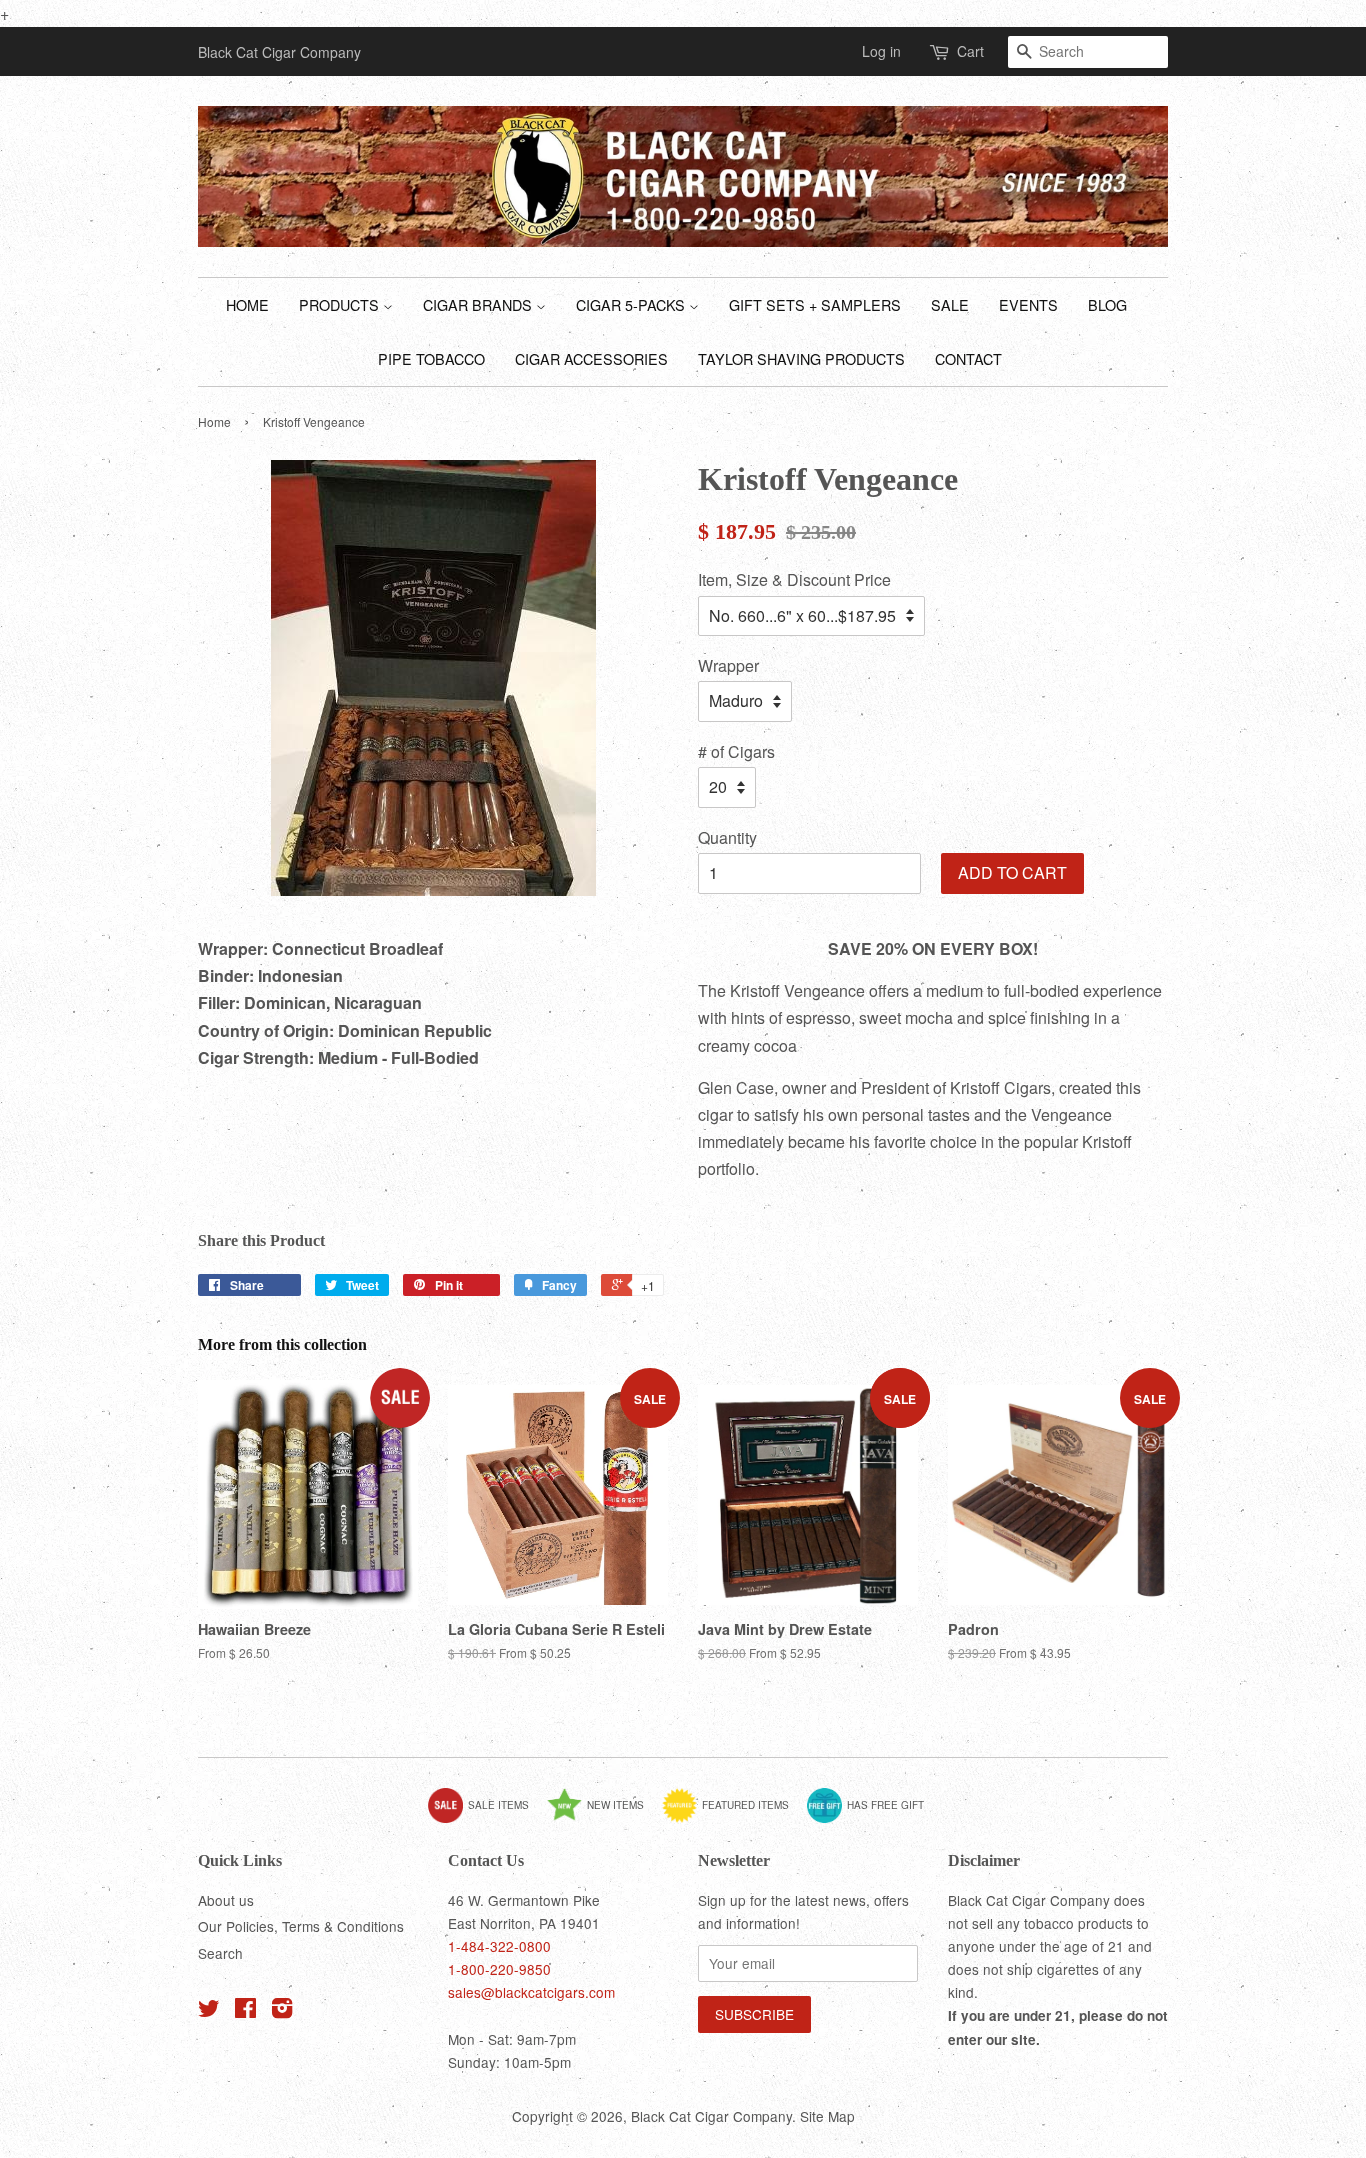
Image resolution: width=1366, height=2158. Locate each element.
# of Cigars (736, 751)
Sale (950, 304)
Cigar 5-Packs (632, 304)
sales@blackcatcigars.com (531, 1992)
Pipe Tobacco (431, 358)
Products (341, 304)
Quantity (727, 837)
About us (226, 1900)
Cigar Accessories (591, 358)
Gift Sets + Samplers (815, 304)
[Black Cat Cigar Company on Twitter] (209, 2011)
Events (1028, 304)
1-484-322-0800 (499, 1946)
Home (247, 304)
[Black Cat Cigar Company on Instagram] (282, 2011)
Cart (970, 51)
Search (220, 1953)
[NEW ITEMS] (603, 1819)
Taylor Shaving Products (801, 358)
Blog (1107, 304)
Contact (968, 358)
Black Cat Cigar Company (711, 2116)
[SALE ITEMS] (486, 1819)
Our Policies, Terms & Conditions (301, 1926)
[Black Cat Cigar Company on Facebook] (245, 2011)
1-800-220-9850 (499, 1969)
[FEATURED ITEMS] (733, 1819)
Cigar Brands (479, 304)
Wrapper (728, 665)
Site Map (827, 2116)
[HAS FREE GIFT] (873, 1819)
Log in (881, 51)
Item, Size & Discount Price (794, 579)
